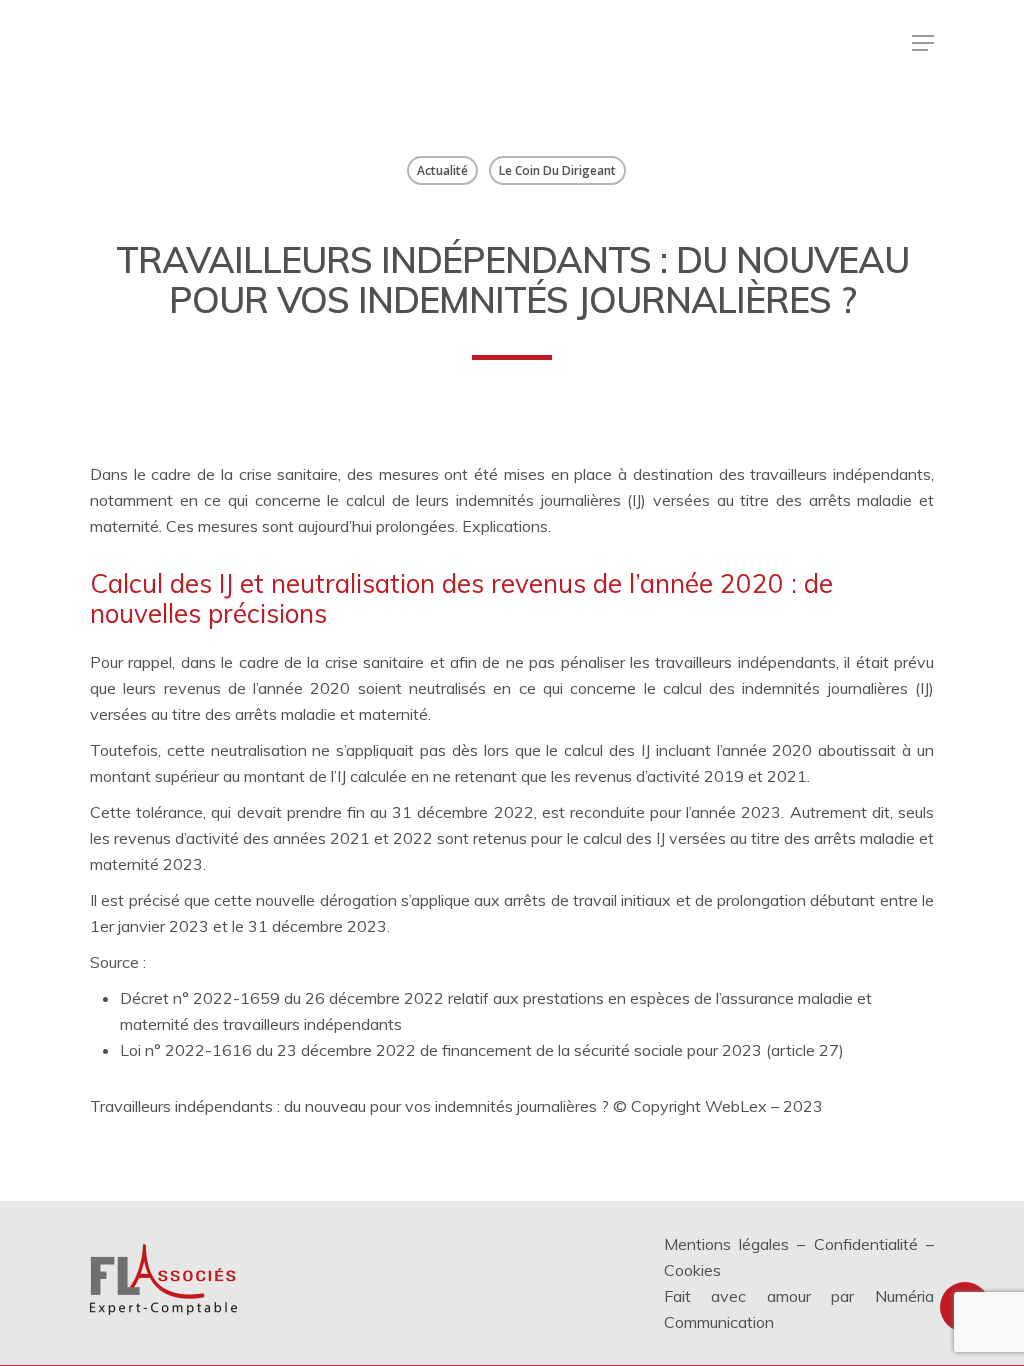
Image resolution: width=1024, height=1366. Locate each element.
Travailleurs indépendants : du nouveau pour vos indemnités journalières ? (349, 1106)
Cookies (692, 1270)
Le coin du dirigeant (557, 170)
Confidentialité (866, 1244)
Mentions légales (726, 1244)
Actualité (442, 170)
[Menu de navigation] (923, 43)
